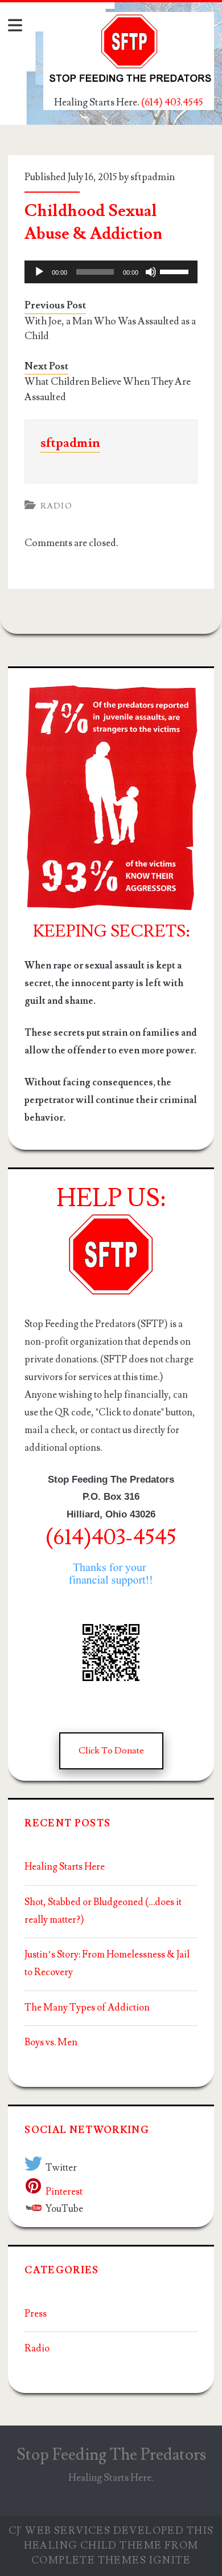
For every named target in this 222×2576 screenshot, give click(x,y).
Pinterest (64, 2192)
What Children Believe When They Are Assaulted (108, 389)
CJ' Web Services (60, 2531)
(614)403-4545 (111, 1538)
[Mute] (151, 272)
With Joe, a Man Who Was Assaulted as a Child (110, 329)
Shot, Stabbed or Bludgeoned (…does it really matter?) (103, 1911)
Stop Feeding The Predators (111, 2455)
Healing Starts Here (65, 1867)
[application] (111, 272)
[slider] (176, 271)
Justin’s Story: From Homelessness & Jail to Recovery (107, 1963)
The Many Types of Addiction (87, 2008)
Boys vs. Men (51, 2042)
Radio (56, 506)
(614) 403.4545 (172, 102)
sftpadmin (153, 177)
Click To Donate (111, 1751)
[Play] (39, 272)
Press (36, 2314)
